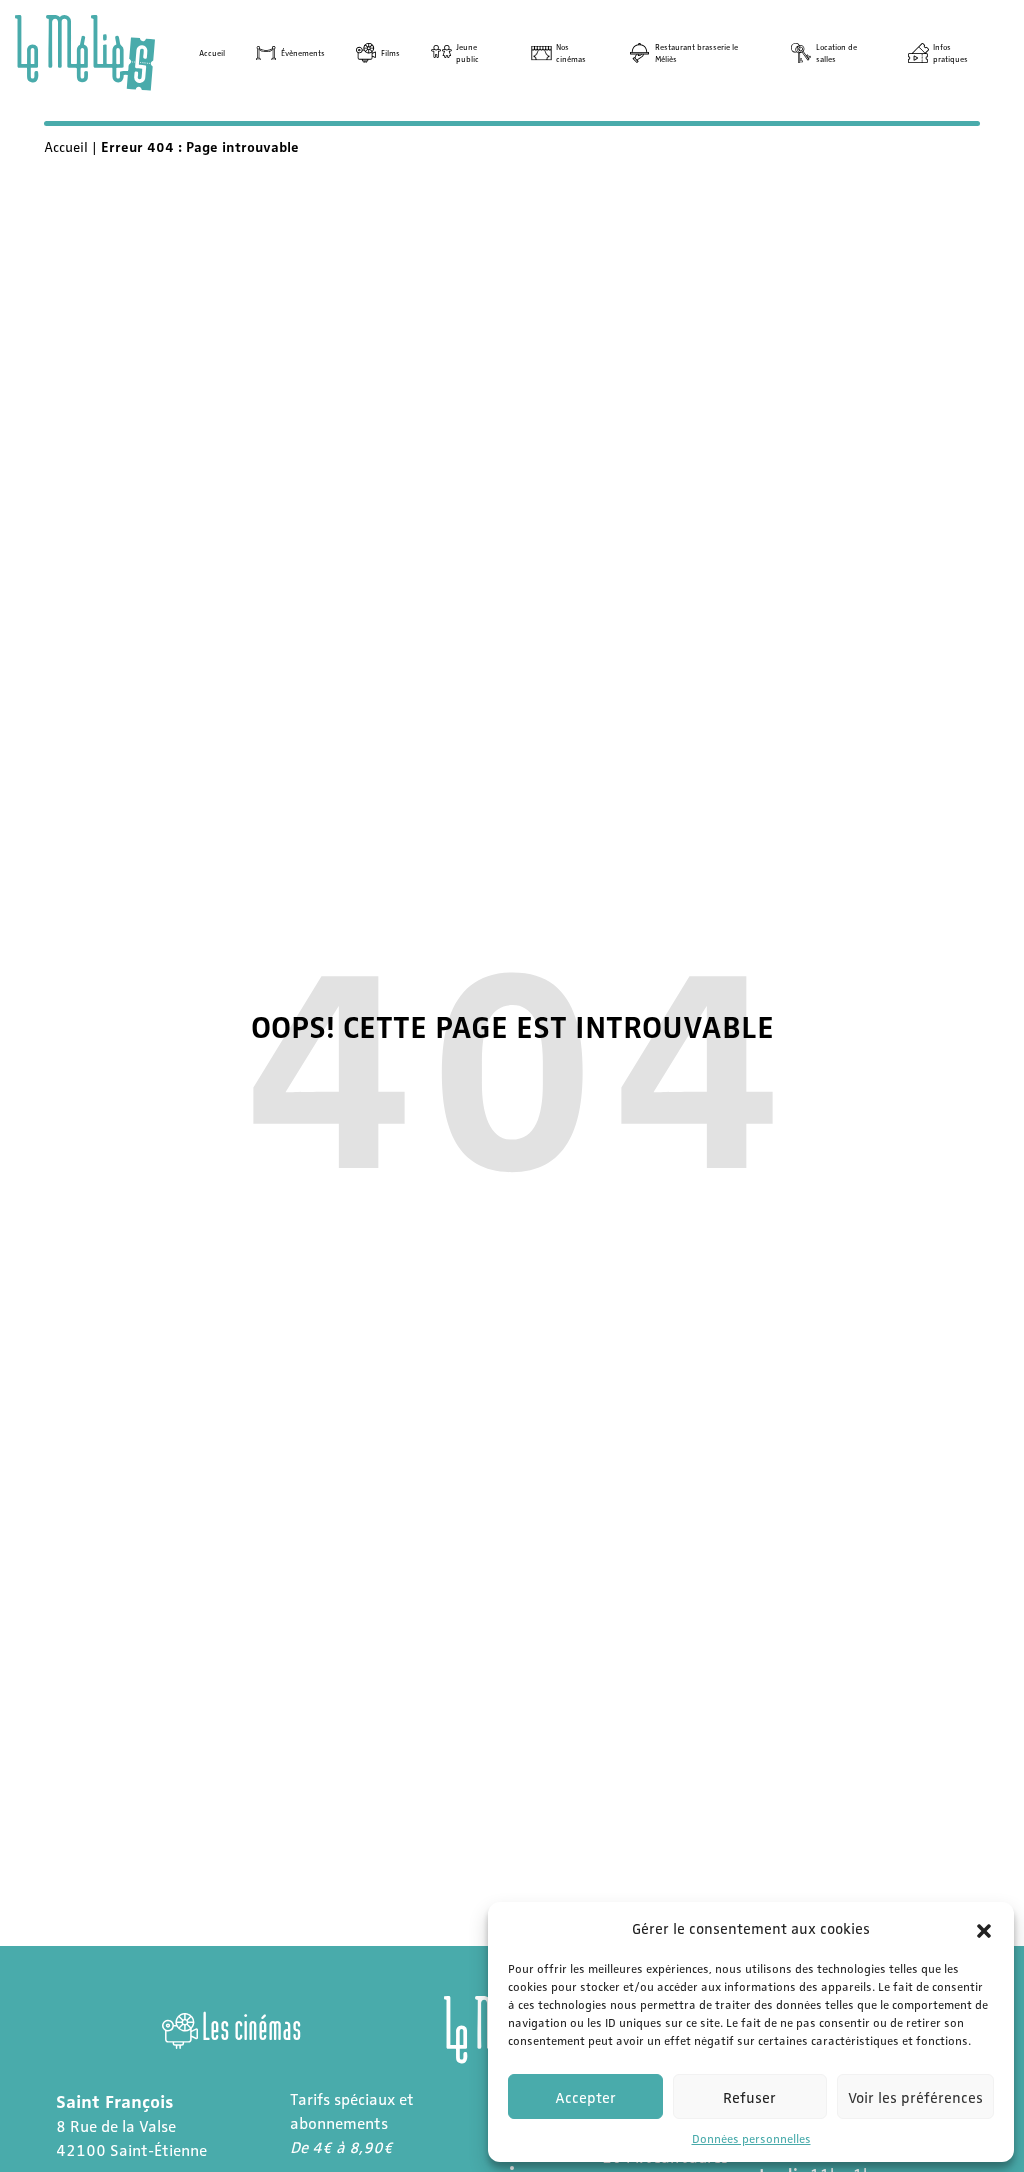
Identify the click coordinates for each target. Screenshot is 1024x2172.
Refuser (749, 2097)
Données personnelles (751, 2138)
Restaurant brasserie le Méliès (696, 52)
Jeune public (467, 52)
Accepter (585, 2097)
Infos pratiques (950, 52)
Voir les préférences (915, 2097)
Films (390, 52)
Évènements (303, 52)
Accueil (212, 52)
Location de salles (836, 52)
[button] (984, 1928)
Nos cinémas (571, 52)
